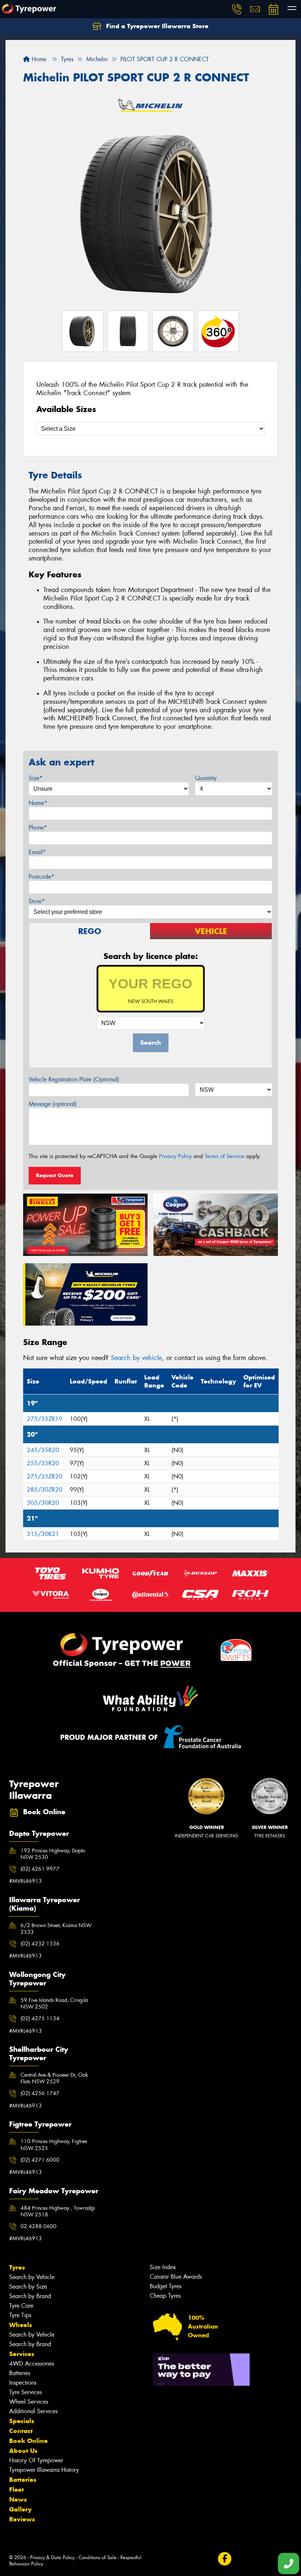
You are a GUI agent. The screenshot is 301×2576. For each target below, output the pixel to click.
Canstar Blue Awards (176, 2277)
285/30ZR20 (45, 1490)
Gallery (20, 2509)
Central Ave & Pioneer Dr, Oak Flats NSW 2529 (54, 2078)
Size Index (163, 2267)
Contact (21, 2431)
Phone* (38, 828)
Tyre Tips (20, 2315)
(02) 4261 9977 (40, 1869)
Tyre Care (21, 2306)
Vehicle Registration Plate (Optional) (74, 1079)
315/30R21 (43, 1534)
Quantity (206, 778)
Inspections (23, 2383)
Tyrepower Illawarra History (44, 2470)
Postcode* (41, 877)
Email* (37, 852)
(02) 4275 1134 (40, 2018)
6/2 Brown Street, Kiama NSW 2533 (56, 1929)
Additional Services (33, 2411)
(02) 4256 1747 (40, 2093)
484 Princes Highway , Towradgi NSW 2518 (58, 2211)
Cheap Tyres (165, 2296)
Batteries (20, 2373)
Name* (38, 803)
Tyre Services (26, 2392)
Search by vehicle (136, 1358)
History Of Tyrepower (36, 2460)
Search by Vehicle (32, 2277)
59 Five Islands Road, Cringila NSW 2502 (54, 2003)
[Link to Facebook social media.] (224, 2559)
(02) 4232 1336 (40, 1944)
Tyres (17, 2267)
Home (38, 59)
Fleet (17, 2489)
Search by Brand (30, 2296)
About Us (23, 2451)
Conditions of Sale (97, 2557)
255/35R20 (43, 1463)
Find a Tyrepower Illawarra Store (156, 26)
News (18, 2499)
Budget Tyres (166, 2286)
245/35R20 (43, 1450)
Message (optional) (53, 1104)
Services (22, 2354)
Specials (22, 2421)
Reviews (22, 2519)
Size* (36, 778)
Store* (37, 901)
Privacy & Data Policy (52, 2557)
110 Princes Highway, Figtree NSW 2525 (54, 2145)
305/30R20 (43, 1503)
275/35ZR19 (45, 1419)
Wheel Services (29, 2402)
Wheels (21, 2325)
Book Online (28, 2441)
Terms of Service (224, 1156)
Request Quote (55, 1175)
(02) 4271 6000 (40, 2160)
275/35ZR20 (45, 1476)
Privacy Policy (175, 1156)
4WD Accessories (32, 2364)
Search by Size (28, 2287)
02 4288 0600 (39, 2226)
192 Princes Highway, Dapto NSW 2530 (53, 1854)
